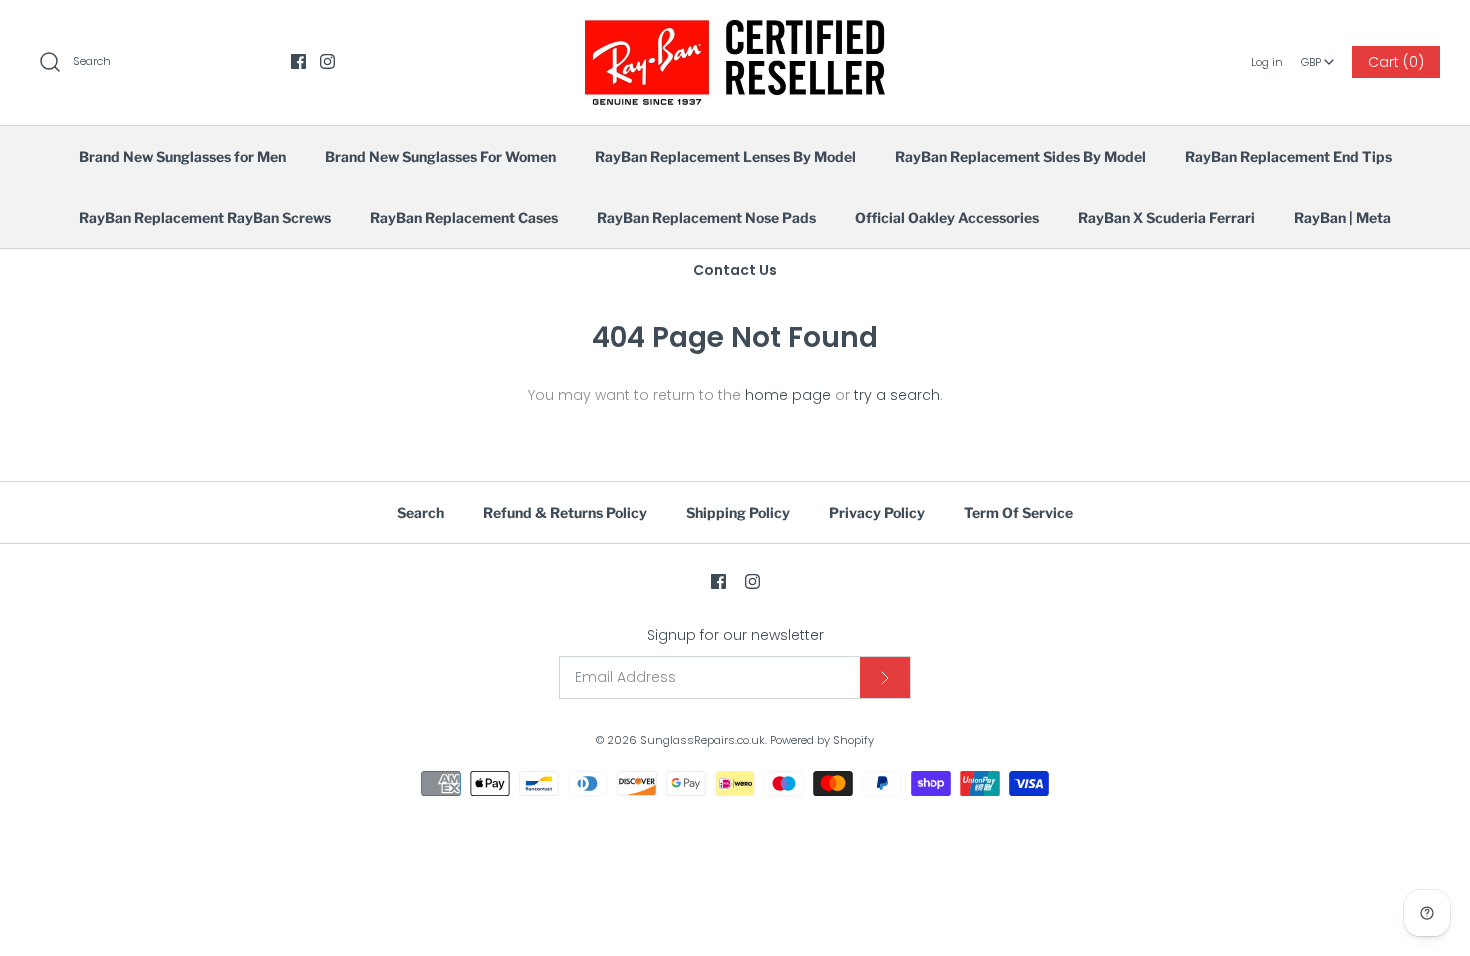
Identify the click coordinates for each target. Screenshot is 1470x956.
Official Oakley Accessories (947, 217)
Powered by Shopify (822, 740)
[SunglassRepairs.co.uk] (735, 31)
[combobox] (1319, 55)
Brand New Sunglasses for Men (182, 156)
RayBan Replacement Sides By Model (1020, 156)
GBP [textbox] (1318, 56)
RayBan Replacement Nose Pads (706, 217)
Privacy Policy (877, 512)
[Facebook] (298, 61)
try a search (897, 395)
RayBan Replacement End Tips (1288, 156)
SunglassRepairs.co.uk (702, 740)
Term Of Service (1018, 512)
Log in (1267, 62)
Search (420, 512)
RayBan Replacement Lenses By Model (725, 156)
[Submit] (885, 677)
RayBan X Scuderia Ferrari (1166, 217)
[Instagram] (327, 61)
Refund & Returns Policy (565, 512)
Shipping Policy (738, 512)
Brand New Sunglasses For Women (440, 156)
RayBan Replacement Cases (464, 217)
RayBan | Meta (1342, 217)
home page (788, 395)
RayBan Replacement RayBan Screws (205, 217)
